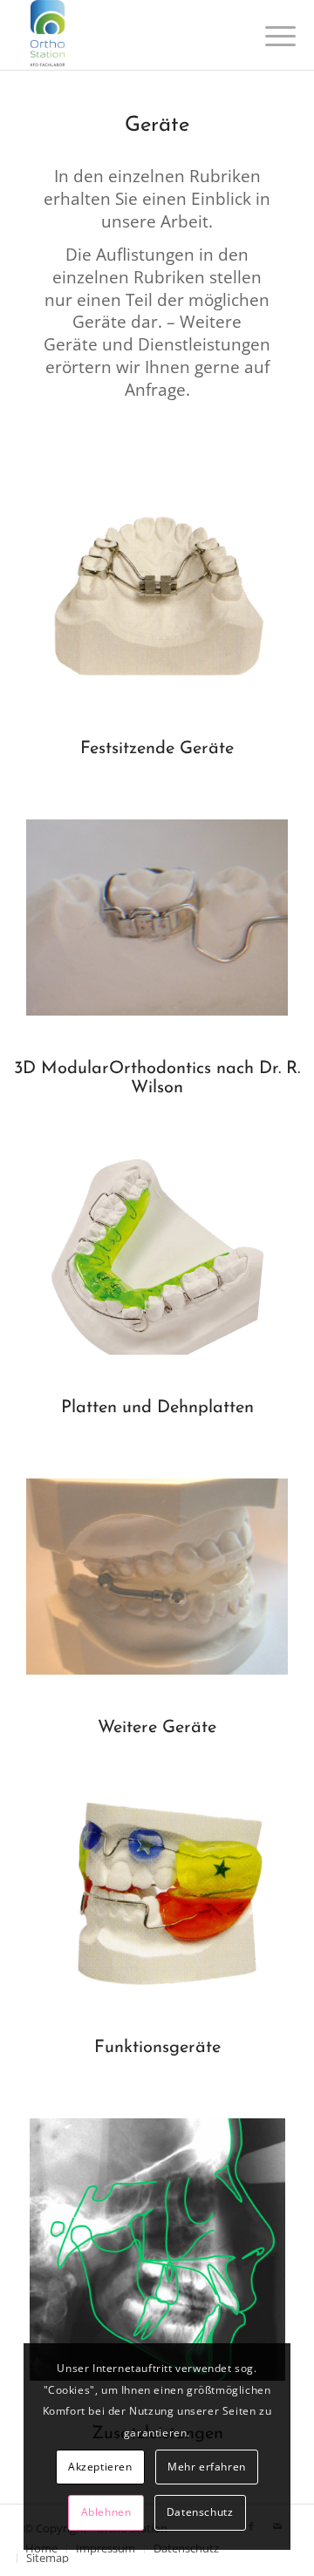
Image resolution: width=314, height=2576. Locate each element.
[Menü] (267, 37)
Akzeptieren (100, 2467)
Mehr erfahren (207, 2467)
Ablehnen (106, 2512)
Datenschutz (200, 2512)
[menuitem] (43, 2558)
